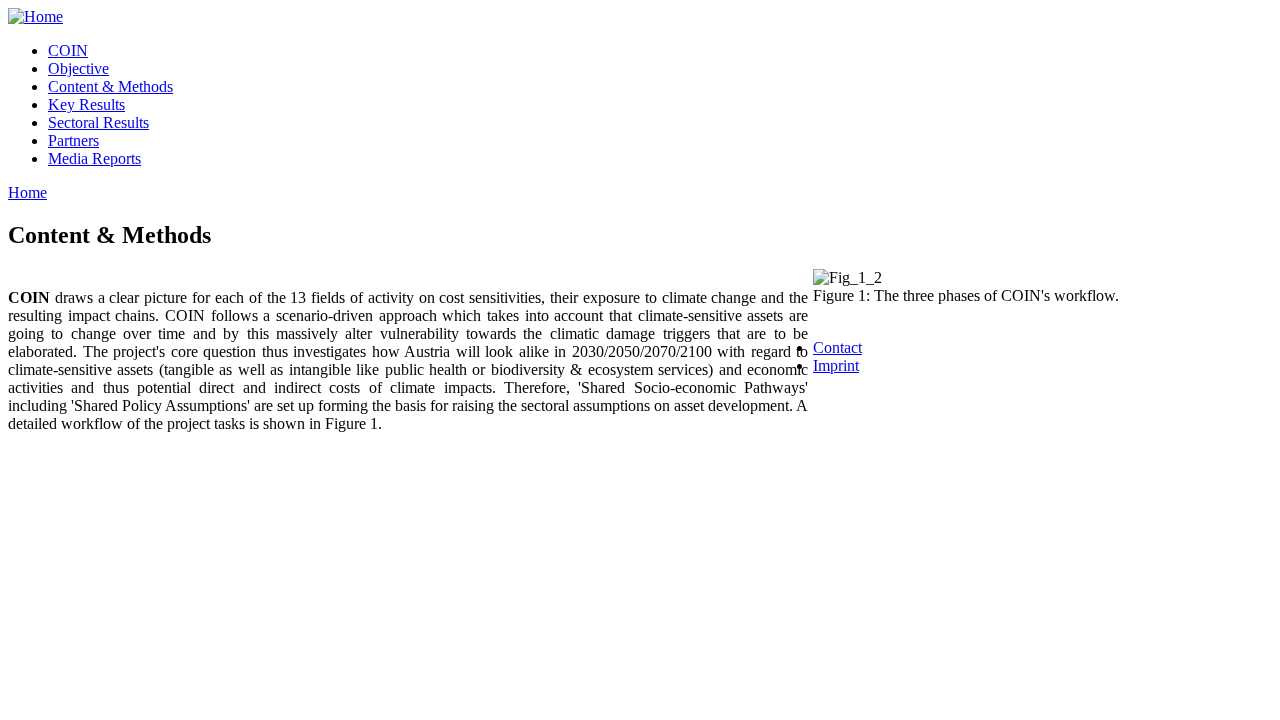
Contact (837, 347)
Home (27, 192)
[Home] (35, 16)
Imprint (836, 365)
